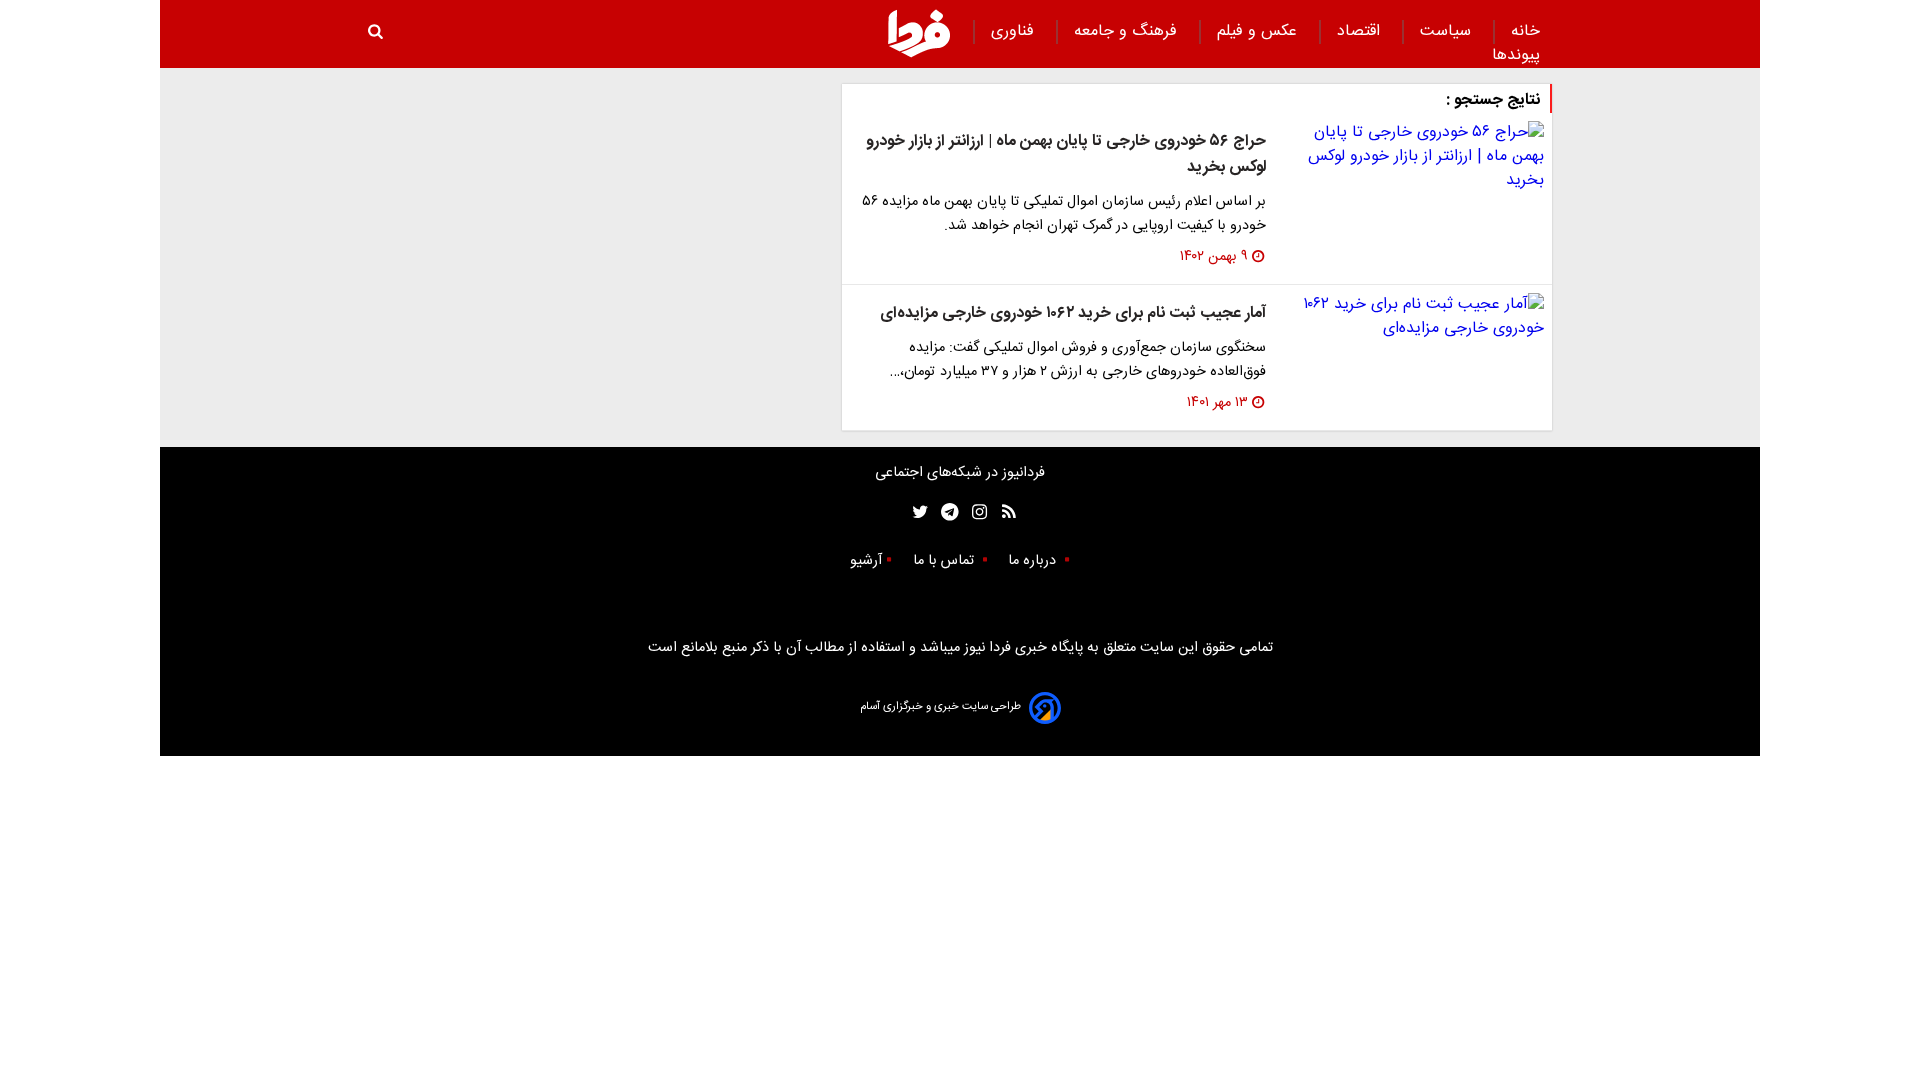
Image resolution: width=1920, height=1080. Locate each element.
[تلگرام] (943, 512)
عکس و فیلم (1259, 31)
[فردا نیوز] (919, 33)
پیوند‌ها (1516, 55)
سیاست (1448, 31)
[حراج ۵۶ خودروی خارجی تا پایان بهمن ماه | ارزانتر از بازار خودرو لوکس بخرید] (1413, 157)
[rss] (1002, 512)
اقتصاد (1361, 31)
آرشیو (866, 561)
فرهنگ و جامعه (1128, 31)
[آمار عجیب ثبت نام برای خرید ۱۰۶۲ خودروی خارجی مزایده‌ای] (1413, 317)
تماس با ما (945, 561)
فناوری (1015, 31)
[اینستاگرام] (974, 512)
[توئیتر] (916, 512)
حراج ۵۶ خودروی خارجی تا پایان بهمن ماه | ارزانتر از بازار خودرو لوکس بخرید (1066, 154)
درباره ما (1034, 561)
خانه (1525, 31)
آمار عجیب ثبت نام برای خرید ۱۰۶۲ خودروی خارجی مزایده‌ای (1073, 313)
